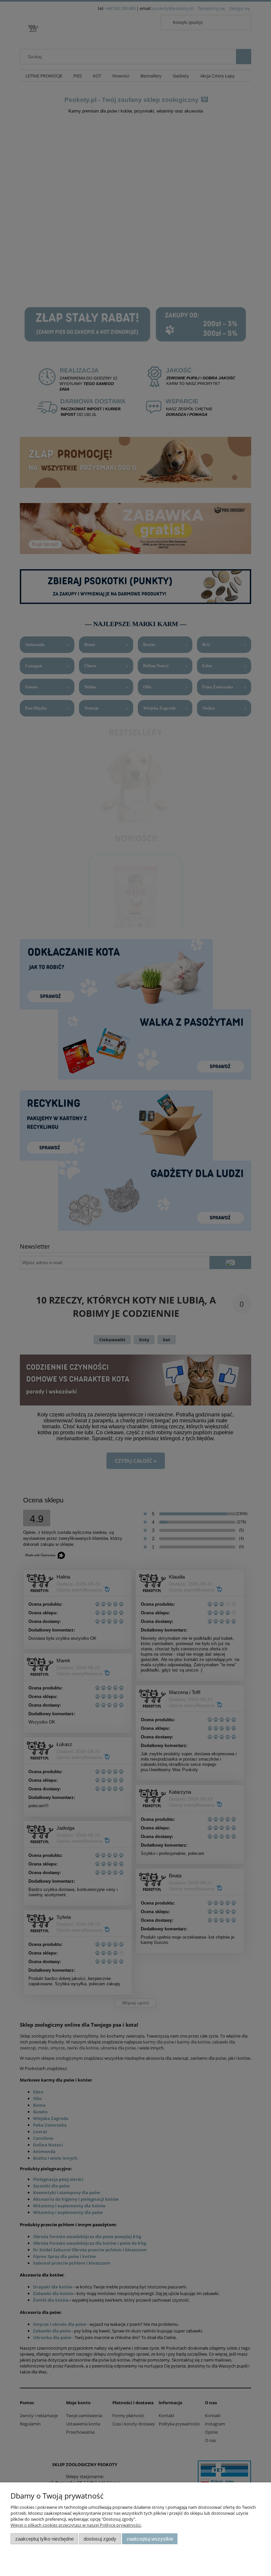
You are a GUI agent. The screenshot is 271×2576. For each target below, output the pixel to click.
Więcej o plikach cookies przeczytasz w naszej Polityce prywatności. (76, 2525)
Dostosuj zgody (100, 2539)
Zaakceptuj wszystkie (150, 2539)
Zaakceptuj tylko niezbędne (44, 2539)
